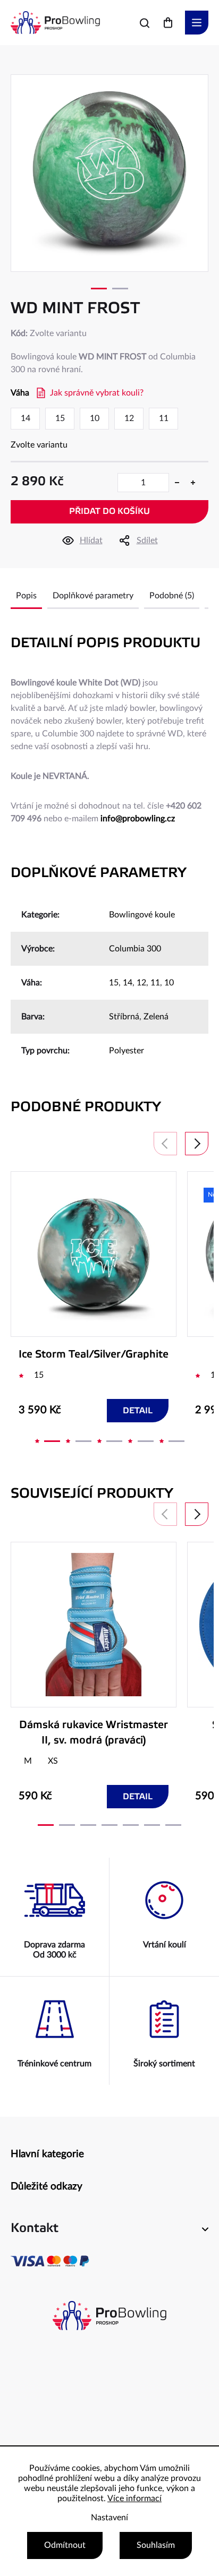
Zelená (156, 1017)
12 (141, 983)
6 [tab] (152, 1825)
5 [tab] (176, 1441)
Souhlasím (156, 2545)
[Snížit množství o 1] (177, 483)
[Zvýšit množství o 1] (193, 483)
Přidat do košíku (109, 512)
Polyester (127, 1051)
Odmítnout (65, 2545)
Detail (138, 1411)
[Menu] (197, 23)
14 (128, 983)
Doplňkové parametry (93, 596)
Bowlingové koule (142, 915)
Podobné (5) (172, 596)
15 (114, 983)
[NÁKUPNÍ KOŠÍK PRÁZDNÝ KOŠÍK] (168, 23)
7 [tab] (173, 1825)
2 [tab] (120, 289)
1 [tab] (99, 289)
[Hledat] (145, 23)
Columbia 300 (135, 949)
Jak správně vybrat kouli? (97, 393)
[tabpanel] (109, 173)
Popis (26, 596)
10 (169, 983)
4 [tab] (146, 1441)
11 (155, 983)
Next (197, 1144)
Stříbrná (124, 1017)
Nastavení (109, 2518)
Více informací (134, 2498)
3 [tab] (114, 1441)
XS (53, 1761)
